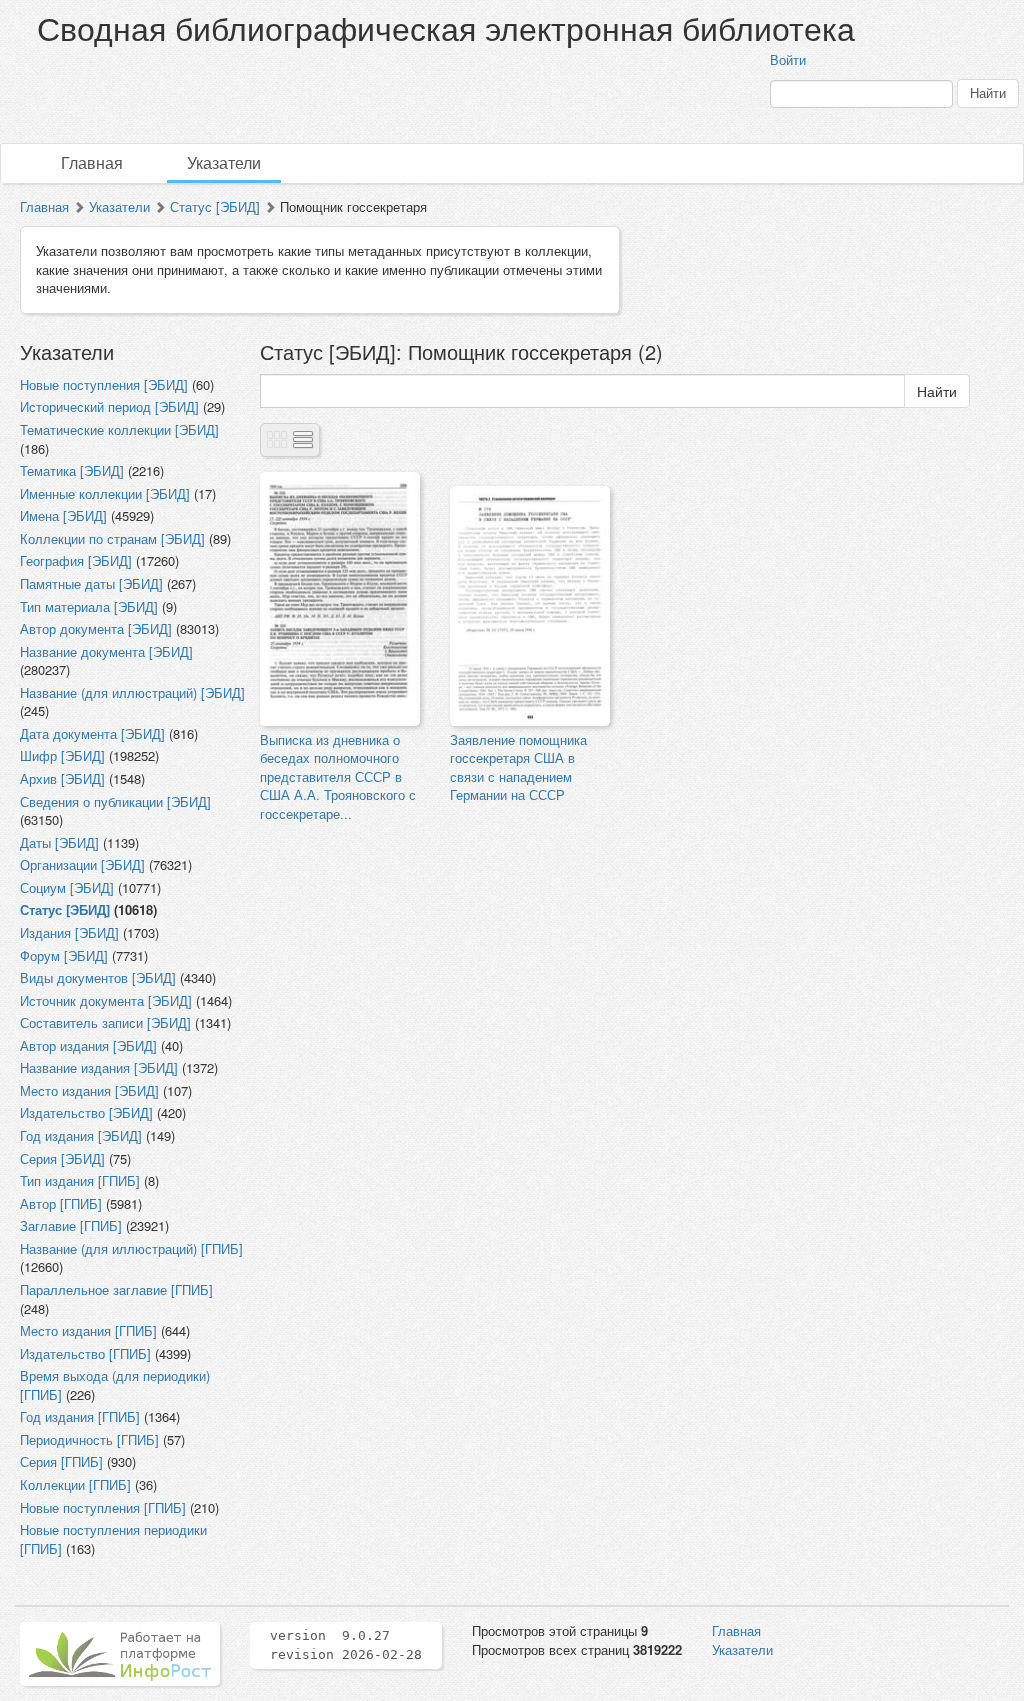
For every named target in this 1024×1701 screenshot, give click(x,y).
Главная (92, 162)
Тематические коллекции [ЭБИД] (119, 429)
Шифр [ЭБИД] (62, 755)
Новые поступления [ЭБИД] (104, 384)
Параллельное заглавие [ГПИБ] (116, 1289)
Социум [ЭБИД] (67, 887)
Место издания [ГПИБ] (88, 1330)
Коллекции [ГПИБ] (75, 1484)
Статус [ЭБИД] (215, 206)
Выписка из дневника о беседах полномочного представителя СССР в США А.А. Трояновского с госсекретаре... (338, 776)
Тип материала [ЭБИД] (89, 606)
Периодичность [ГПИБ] (89, 1439)
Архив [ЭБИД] (62, 778)
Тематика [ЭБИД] (72, 470)
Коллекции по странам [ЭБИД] (112, 538)
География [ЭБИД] (76, 560)
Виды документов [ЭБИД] (98, 977)
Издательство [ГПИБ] (85, 1353)
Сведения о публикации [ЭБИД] (115, 801)
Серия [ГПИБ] (61, 1461)
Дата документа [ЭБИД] (92, 733)
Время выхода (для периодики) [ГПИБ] (115, 1385)
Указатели (224, 162)
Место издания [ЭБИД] (89, 1090)
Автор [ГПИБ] (61, 1203)
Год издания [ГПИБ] (80, 1416)
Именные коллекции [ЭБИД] (105, 493)
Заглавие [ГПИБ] (71, 1225)
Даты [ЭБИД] (59, 842)
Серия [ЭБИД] (62, 1158)
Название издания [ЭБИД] (99, 1067)
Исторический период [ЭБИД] (109, 406)
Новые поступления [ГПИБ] (103, 1507)
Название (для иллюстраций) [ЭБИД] (132, 692)
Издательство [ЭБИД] (86, 1112)
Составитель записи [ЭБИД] (105, 1022)
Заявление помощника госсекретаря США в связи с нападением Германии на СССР (518, 767)
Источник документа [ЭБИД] (106, 1000)
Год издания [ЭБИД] (81, 1135)
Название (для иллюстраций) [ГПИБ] (131, 1248)
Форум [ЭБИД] (64, 955)
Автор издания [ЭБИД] (88, 1045)
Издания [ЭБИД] (69, 932)
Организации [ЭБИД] (82, 864)
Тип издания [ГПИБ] (80, 1180)
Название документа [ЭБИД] (106, 651)
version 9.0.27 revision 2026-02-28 (346, 1645)
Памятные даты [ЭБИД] (91, 583)
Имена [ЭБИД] (63, 515)
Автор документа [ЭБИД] (96, 628)
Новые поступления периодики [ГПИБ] (113, 1539)
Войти (788, 59)
